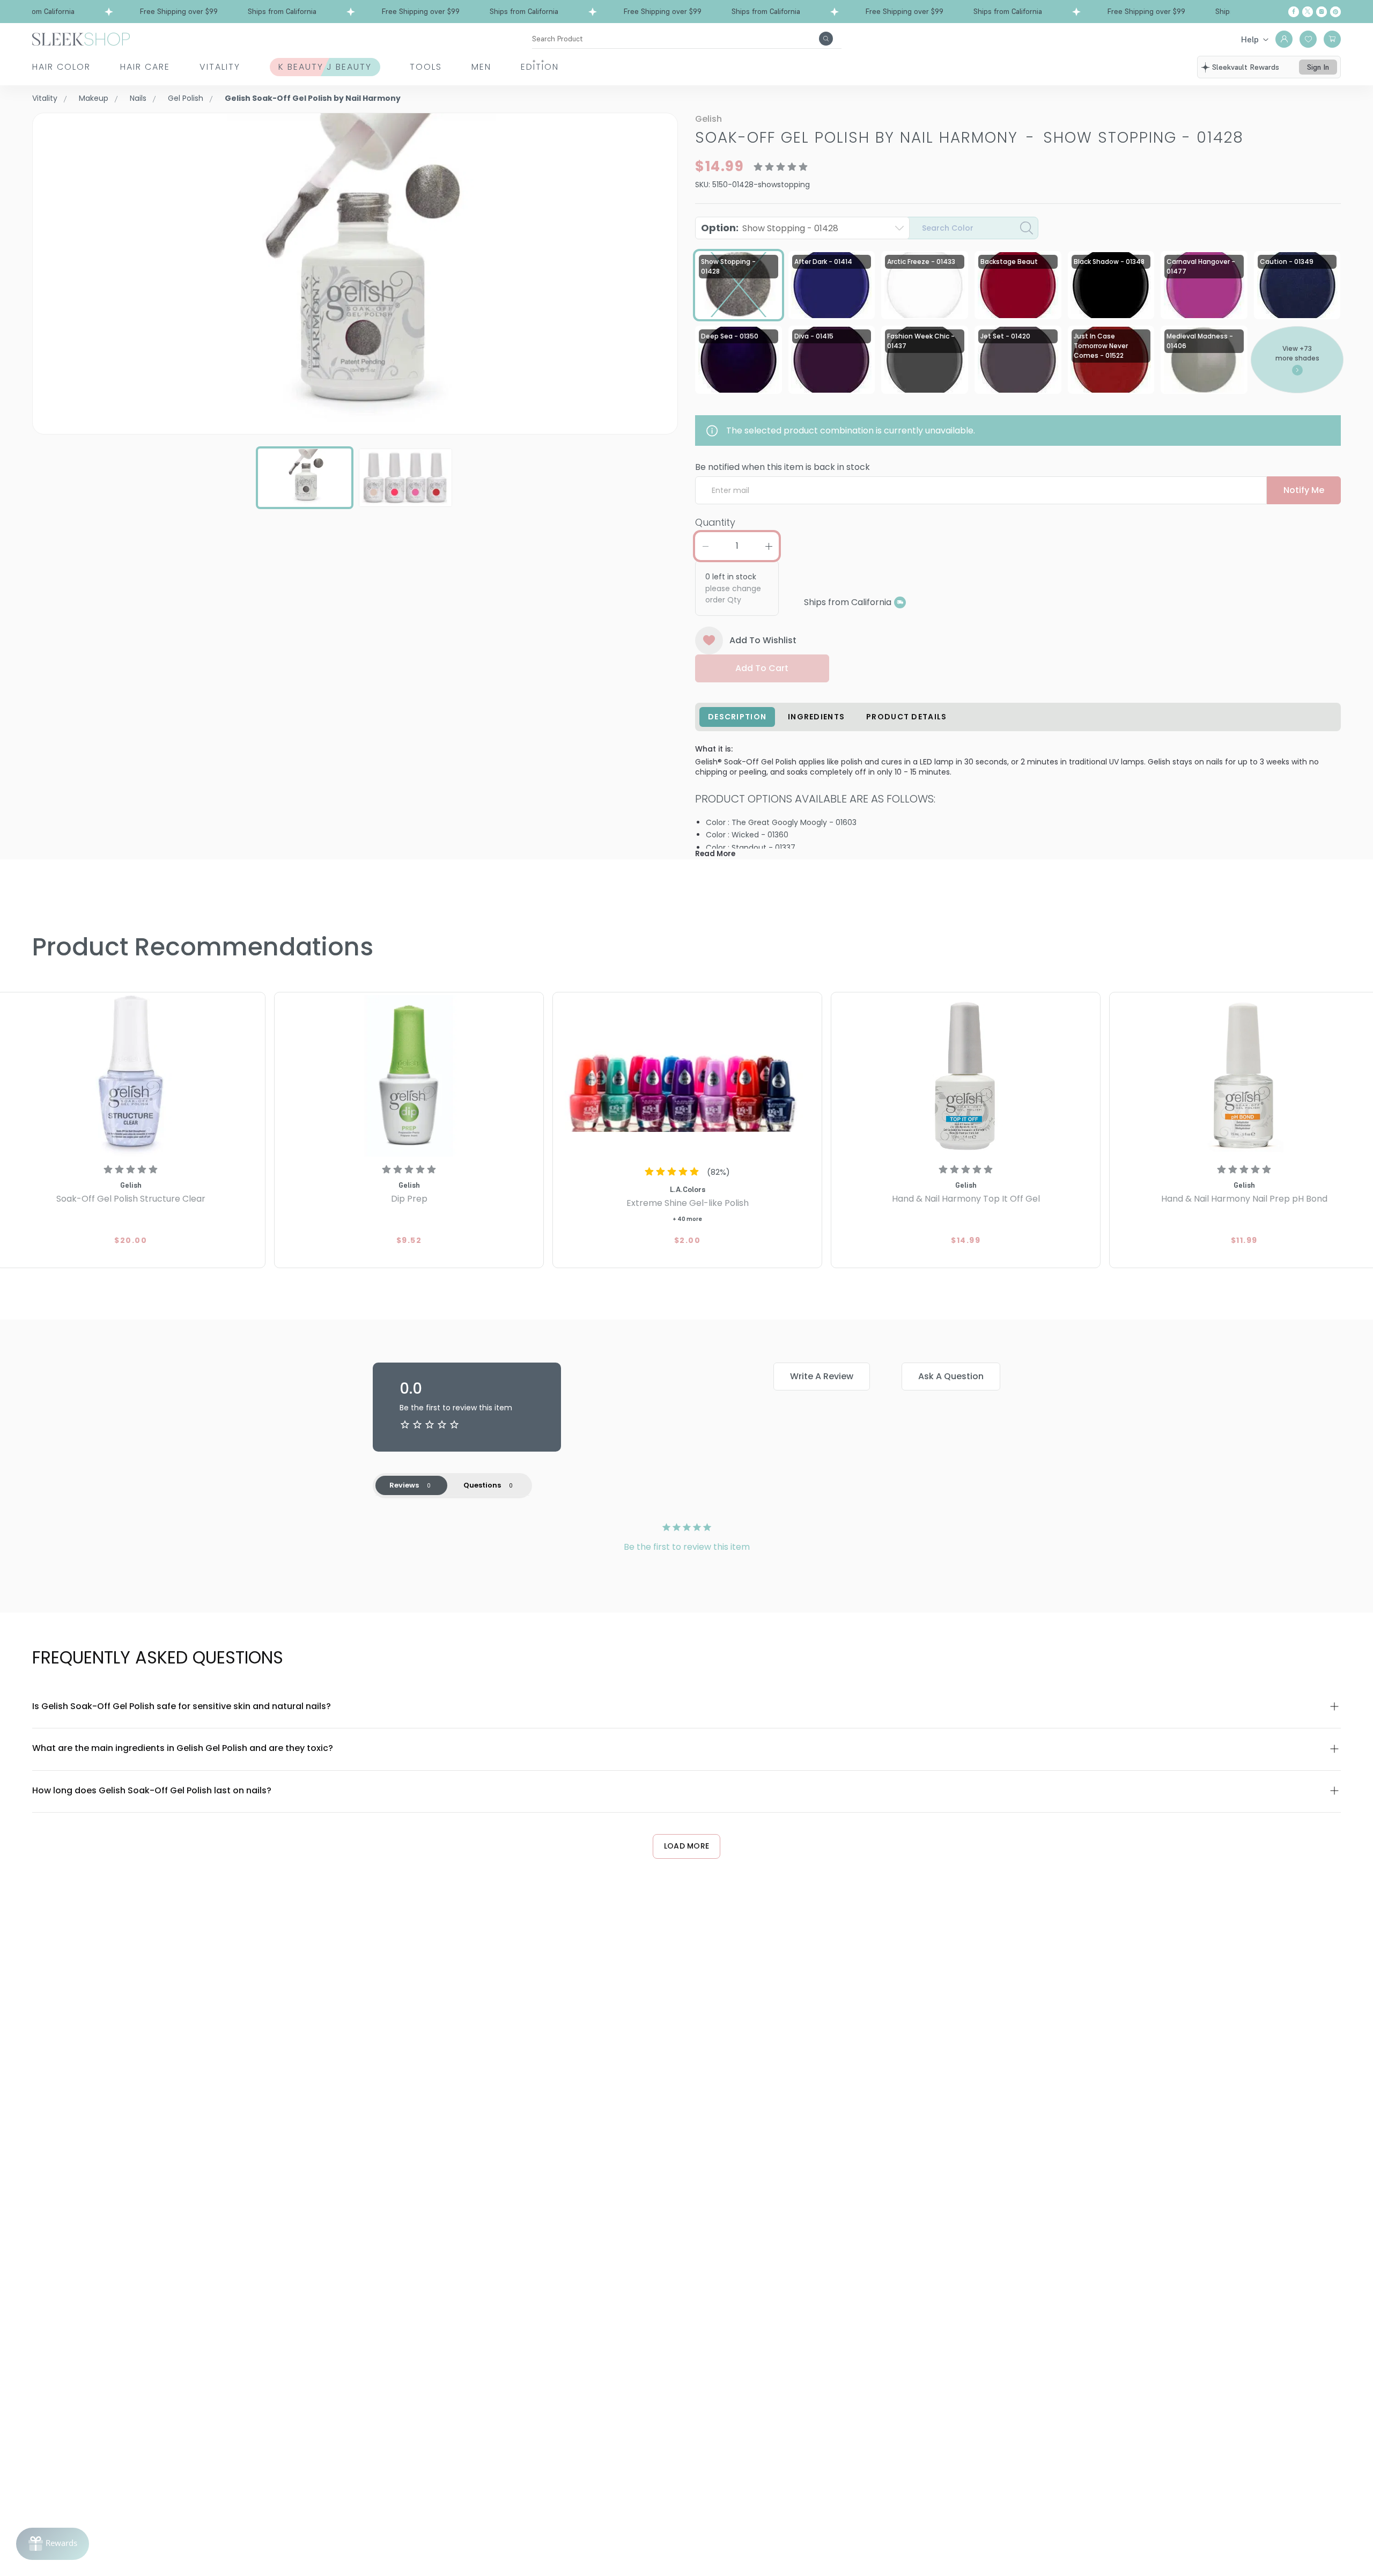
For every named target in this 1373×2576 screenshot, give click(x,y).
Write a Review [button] (822, 1376)
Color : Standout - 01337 (751, 848)
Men (481, 67)
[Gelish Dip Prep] (409, 1076)
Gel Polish (186, 98)
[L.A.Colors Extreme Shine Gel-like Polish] (687, 1076)
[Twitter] (1308, 12)
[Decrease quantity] (705, 546)
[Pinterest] (1335, 12)
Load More (687, 1846)
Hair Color (61, 67)
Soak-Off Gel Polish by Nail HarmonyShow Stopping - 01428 (969, 138)
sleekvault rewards (1246, 67)
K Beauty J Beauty (325, 67)
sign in (1318, 67)
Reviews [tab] (404, 1485)
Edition (540, 67)
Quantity (715, 522)
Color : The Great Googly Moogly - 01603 (781, 822)
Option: (770, 228)
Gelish (708, 119)
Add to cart (762, 668)
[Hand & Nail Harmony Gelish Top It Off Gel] (966, 1076)
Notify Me (1304, 490)
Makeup (94, 98)
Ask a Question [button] (951, 1376)
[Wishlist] (1308, 39)
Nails (138, 98)
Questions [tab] (482, 1485)
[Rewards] (53, 2544)
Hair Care (145, 67)
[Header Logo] (81, 38)
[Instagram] (1322, 12)
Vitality (220, 67)
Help (1250, 39)
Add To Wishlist (763, 640)
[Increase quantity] (769, 546)
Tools (426, 67)
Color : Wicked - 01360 (747, 835)
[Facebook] (1294, 12)
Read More (715, 854)
